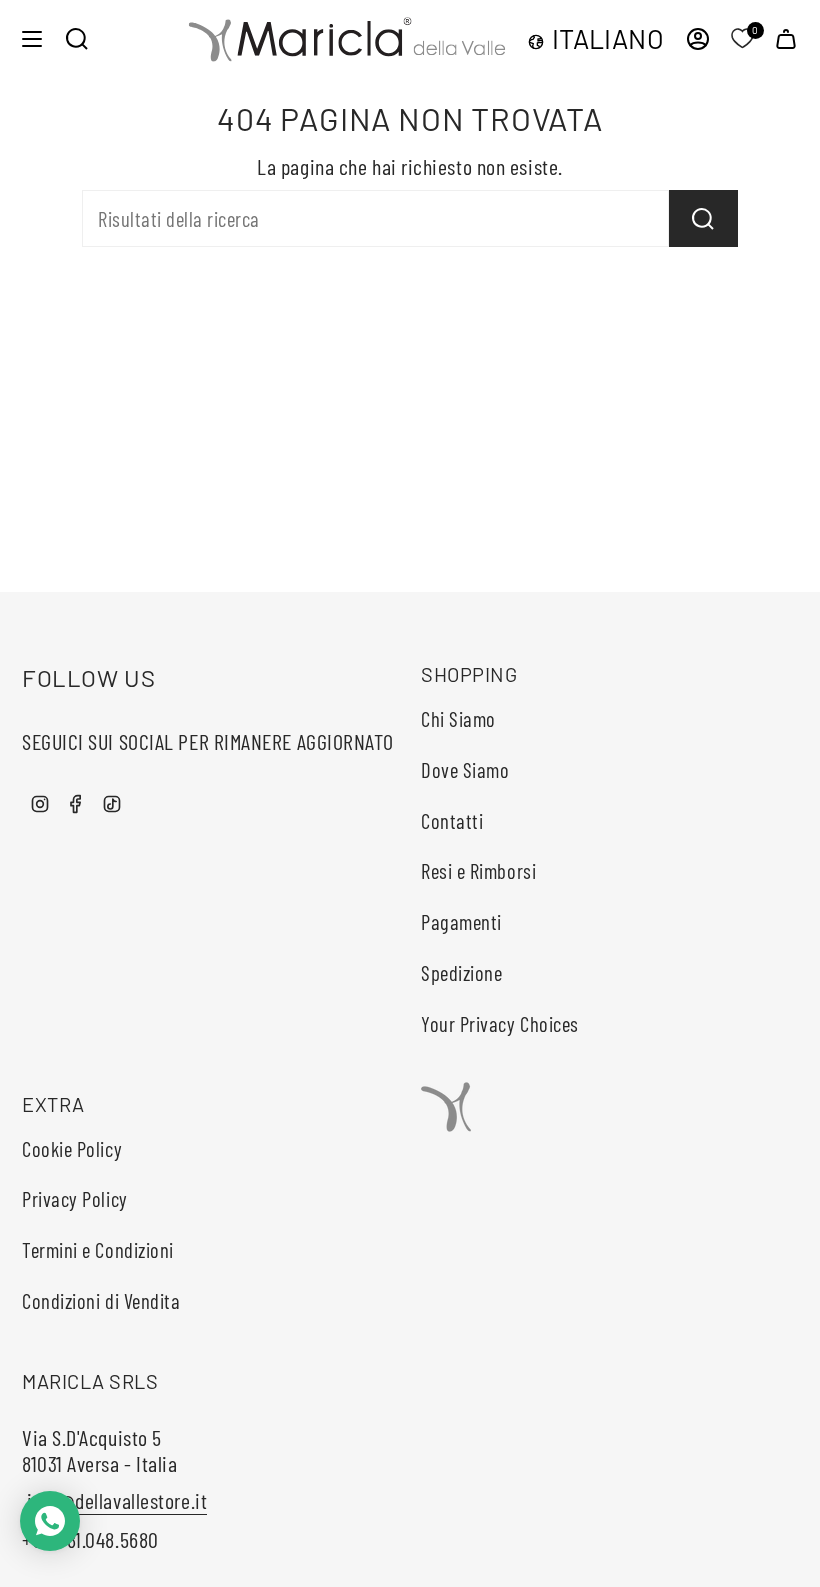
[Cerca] (703, 218)
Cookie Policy (72, 1148)
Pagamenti (461, 921)
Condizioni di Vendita (101, 1300)
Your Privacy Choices (500, 1023)
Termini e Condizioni (98, 1249)
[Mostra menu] (32, 38)
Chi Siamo (458, 718)
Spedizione (462, 972)
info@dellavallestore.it (114, 1500)
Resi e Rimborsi (478, 870)
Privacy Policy (75, 1198)
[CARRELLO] (786, 38)
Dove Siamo (465, 769)
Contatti (452, 820)
